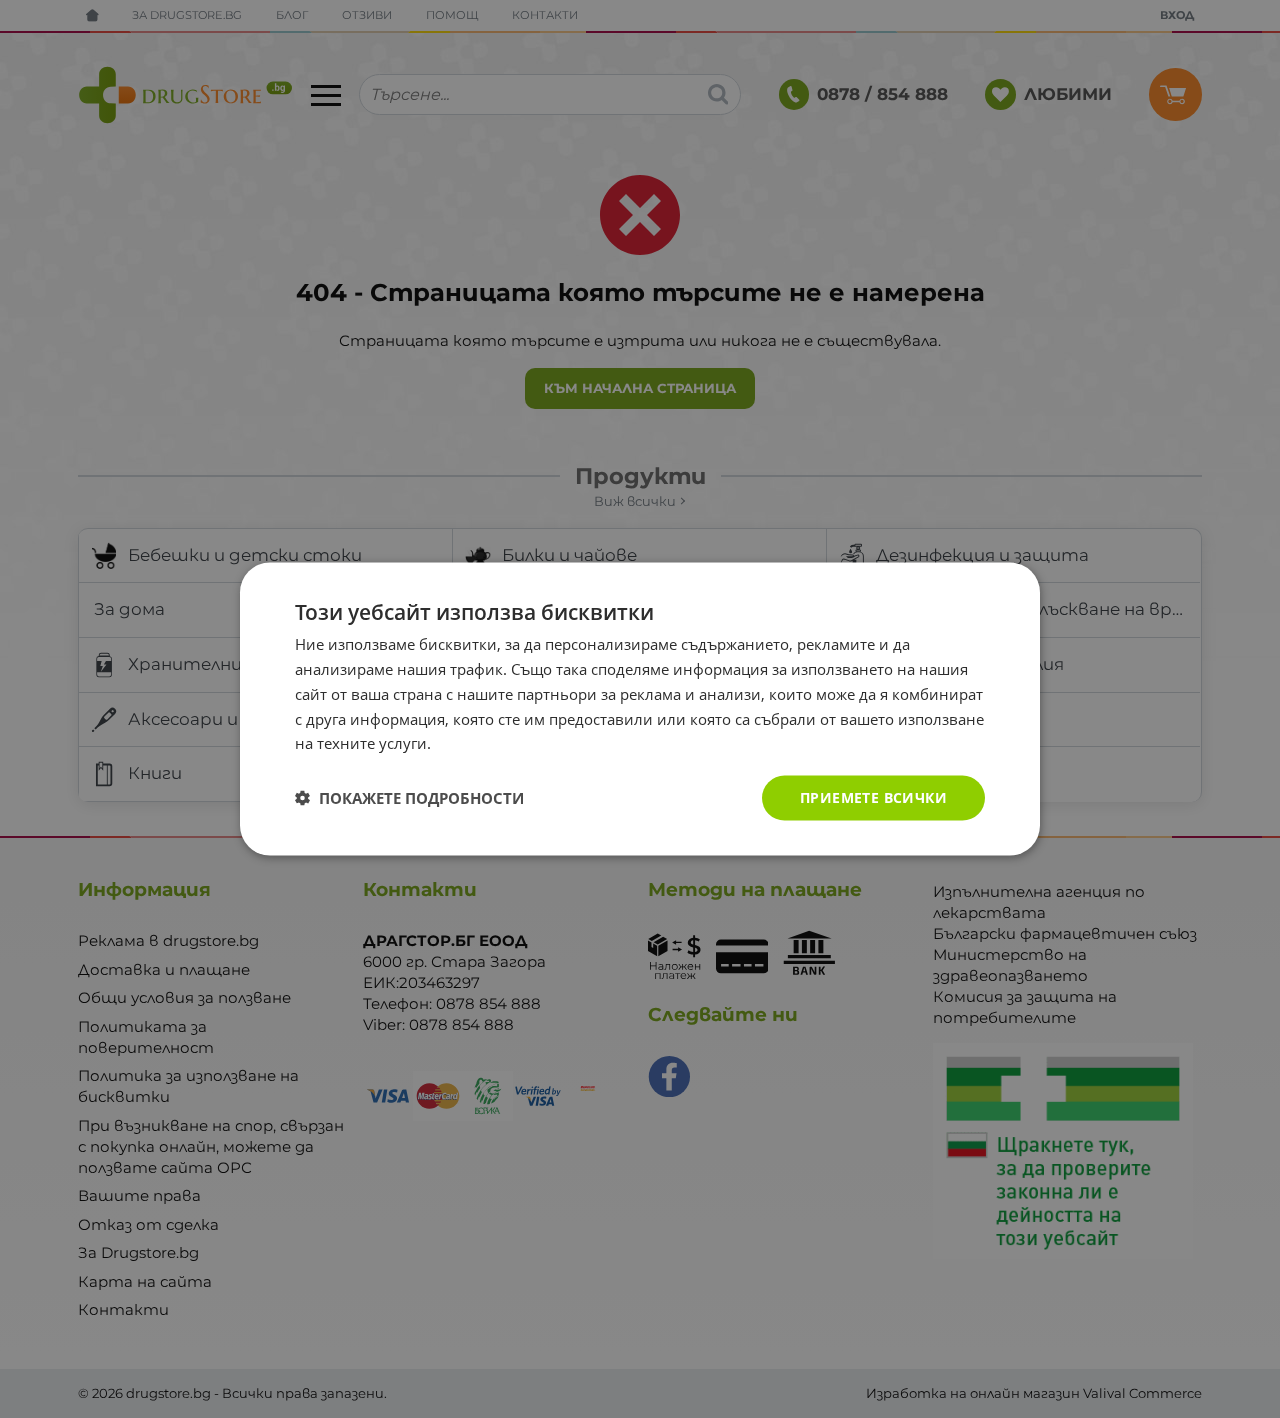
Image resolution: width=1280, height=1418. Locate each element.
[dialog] (640, 709)
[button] (409, 798)
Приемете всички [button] (873, 797)
